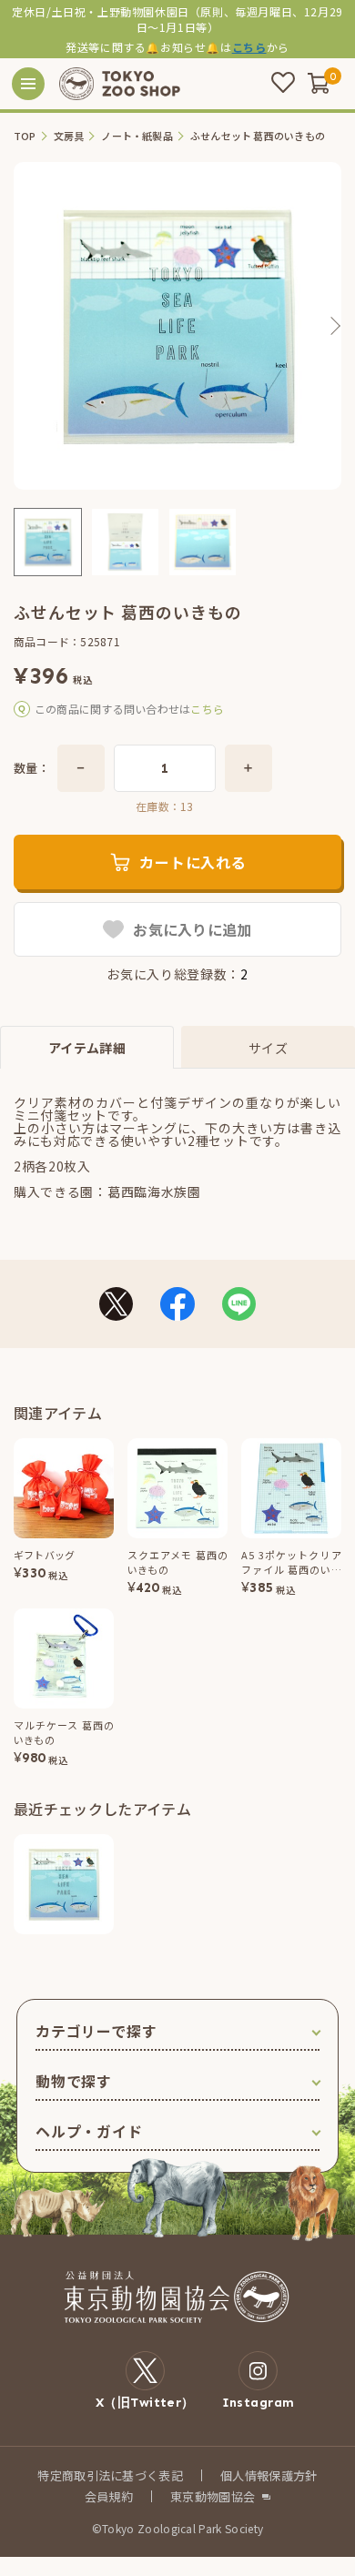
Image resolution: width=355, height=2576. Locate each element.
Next (334, 326)
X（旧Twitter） (145, 2402)
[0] (319, 83)
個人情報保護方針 (269, 2475)
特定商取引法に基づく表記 (110, 2475)
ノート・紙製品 (137, 136)
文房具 (69, 136)
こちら (249, 47)
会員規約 (109, 2496)
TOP (25, 136)
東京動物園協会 (213, 2496)
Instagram (259, 2402)
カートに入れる (193, 862)
